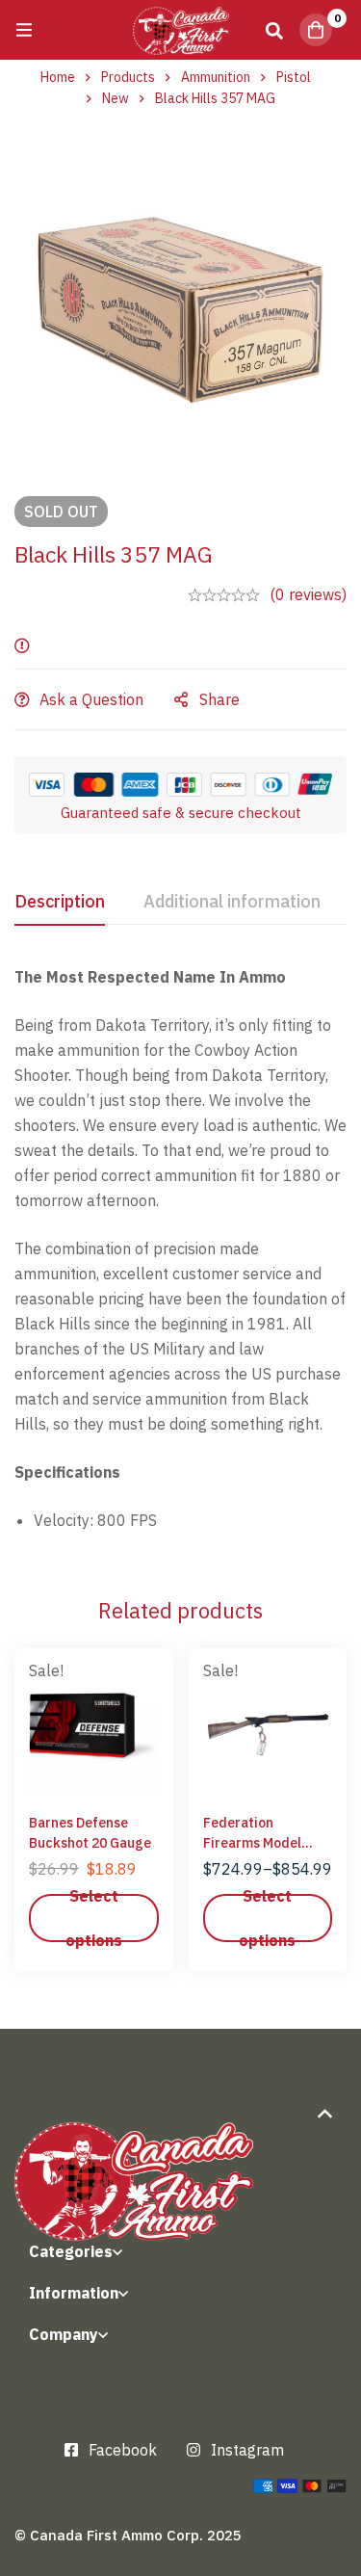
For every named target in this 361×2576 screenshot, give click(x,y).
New (116, 98)
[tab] (60, 903)
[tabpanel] (180, 1256)
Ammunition (216, 77)
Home (58, 77)
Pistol (294, 77)
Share (219, 699)
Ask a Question (91, 699)
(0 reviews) (308, 594)
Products (128, 77)
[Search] (274, 30)
